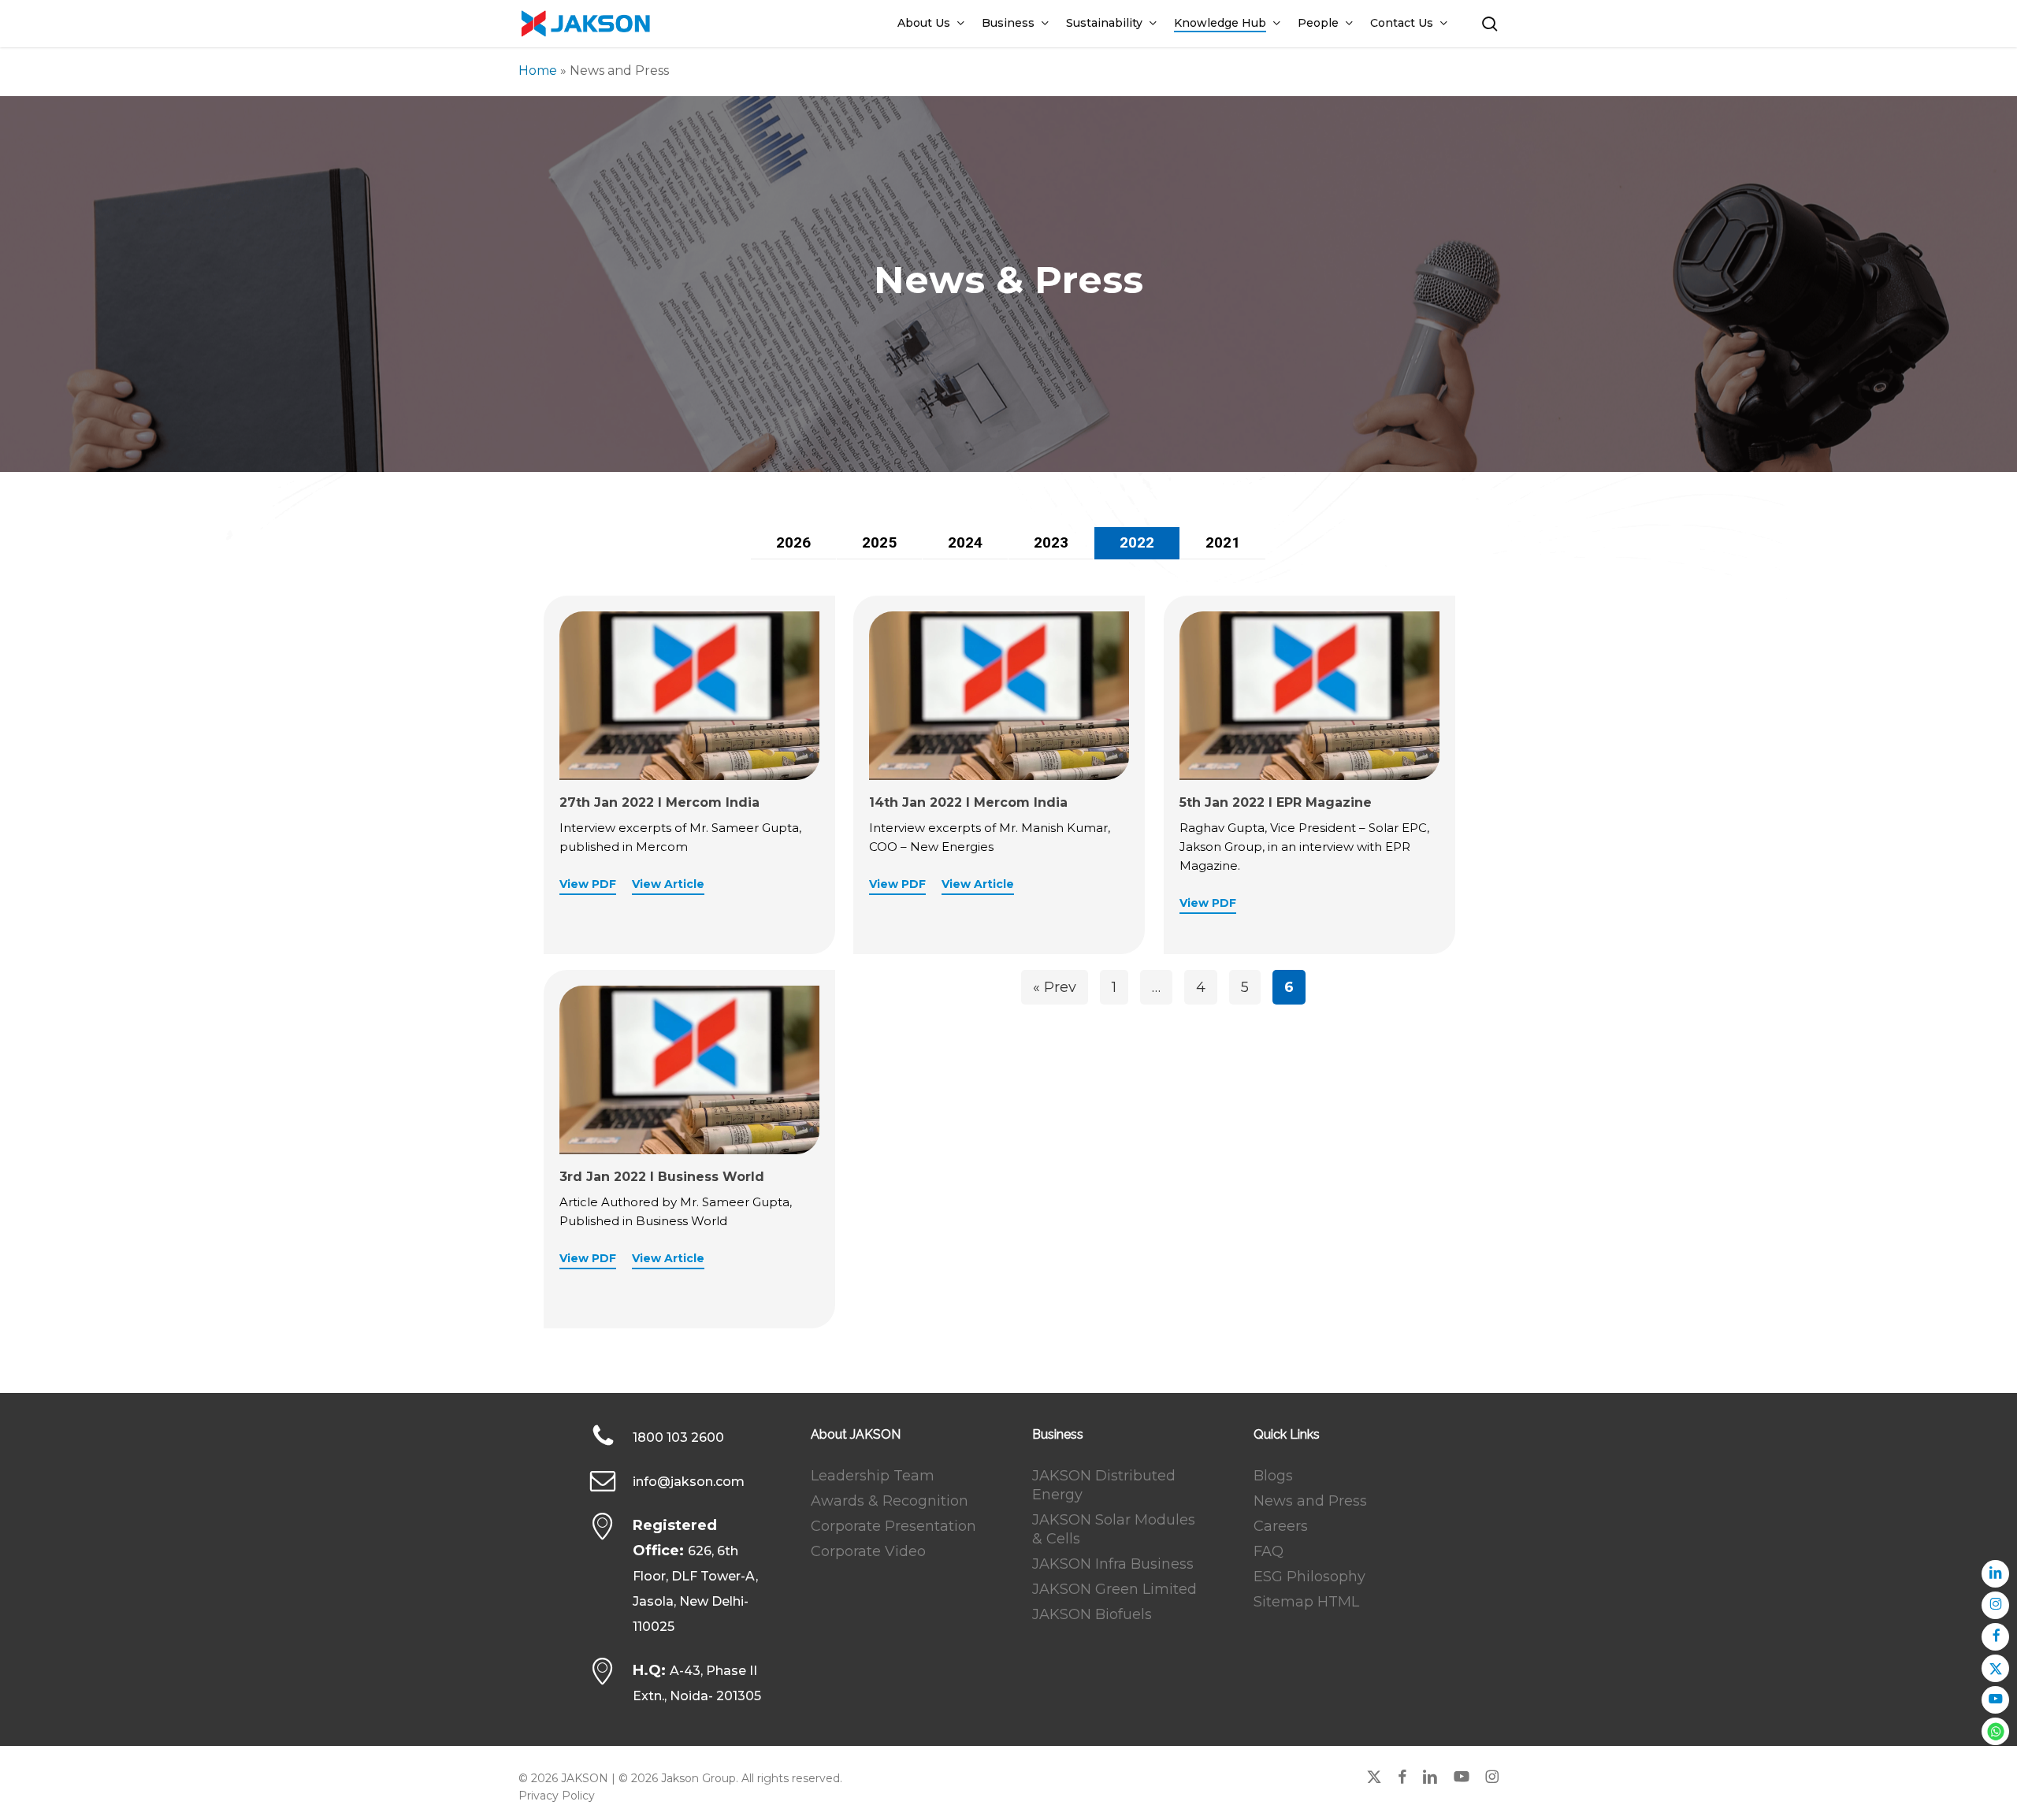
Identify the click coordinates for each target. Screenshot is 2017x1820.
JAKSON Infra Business (1113, 1564)
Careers (1281, 1526)
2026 (793, 542)
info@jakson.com (689, 1482)
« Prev (1055, 987)
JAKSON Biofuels (1092, 1614)
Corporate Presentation (893, 1526)
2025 (879, 542)
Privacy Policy (557, 1796)
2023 (1051, 542)
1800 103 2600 (678, 1437)
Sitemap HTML (1306, 1602)
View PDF (588, 884)
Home (538, 71)
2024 (965, 542)
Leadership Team (873, 1476)
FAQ (1269, 1551)
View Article (668, 884)
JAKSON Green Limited (1114, 1589)
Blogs (1273, 1476)
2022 (1137, 542)
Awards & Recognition (890, 1501)
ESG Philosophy (1309, 1577)
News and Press (1310, 1501)
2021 (1223, 542)
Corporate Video (868, 1551)
